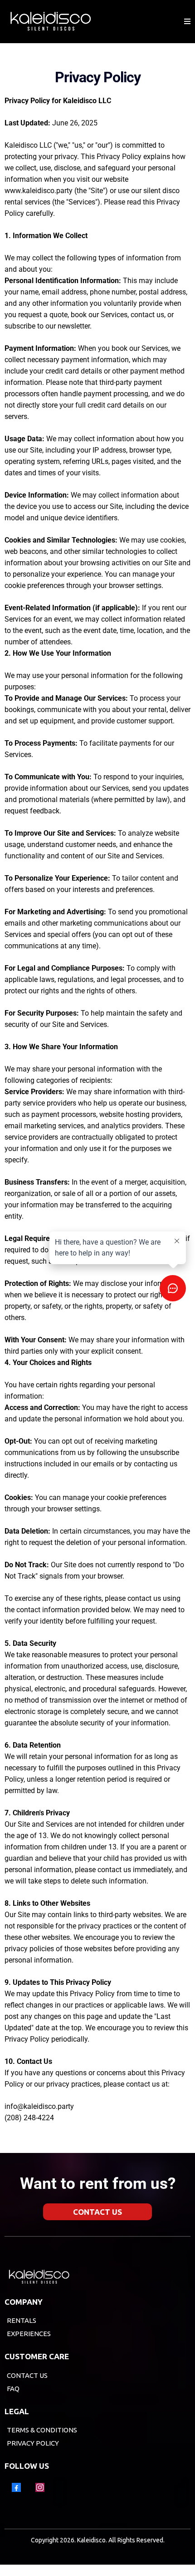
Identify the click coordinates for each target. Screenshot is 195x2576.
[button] (187, 22)
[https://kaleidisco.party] (95, 2277)
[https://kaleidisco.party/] (50, 22)
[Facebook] (16, 2487)
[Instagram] (40, 2487)
